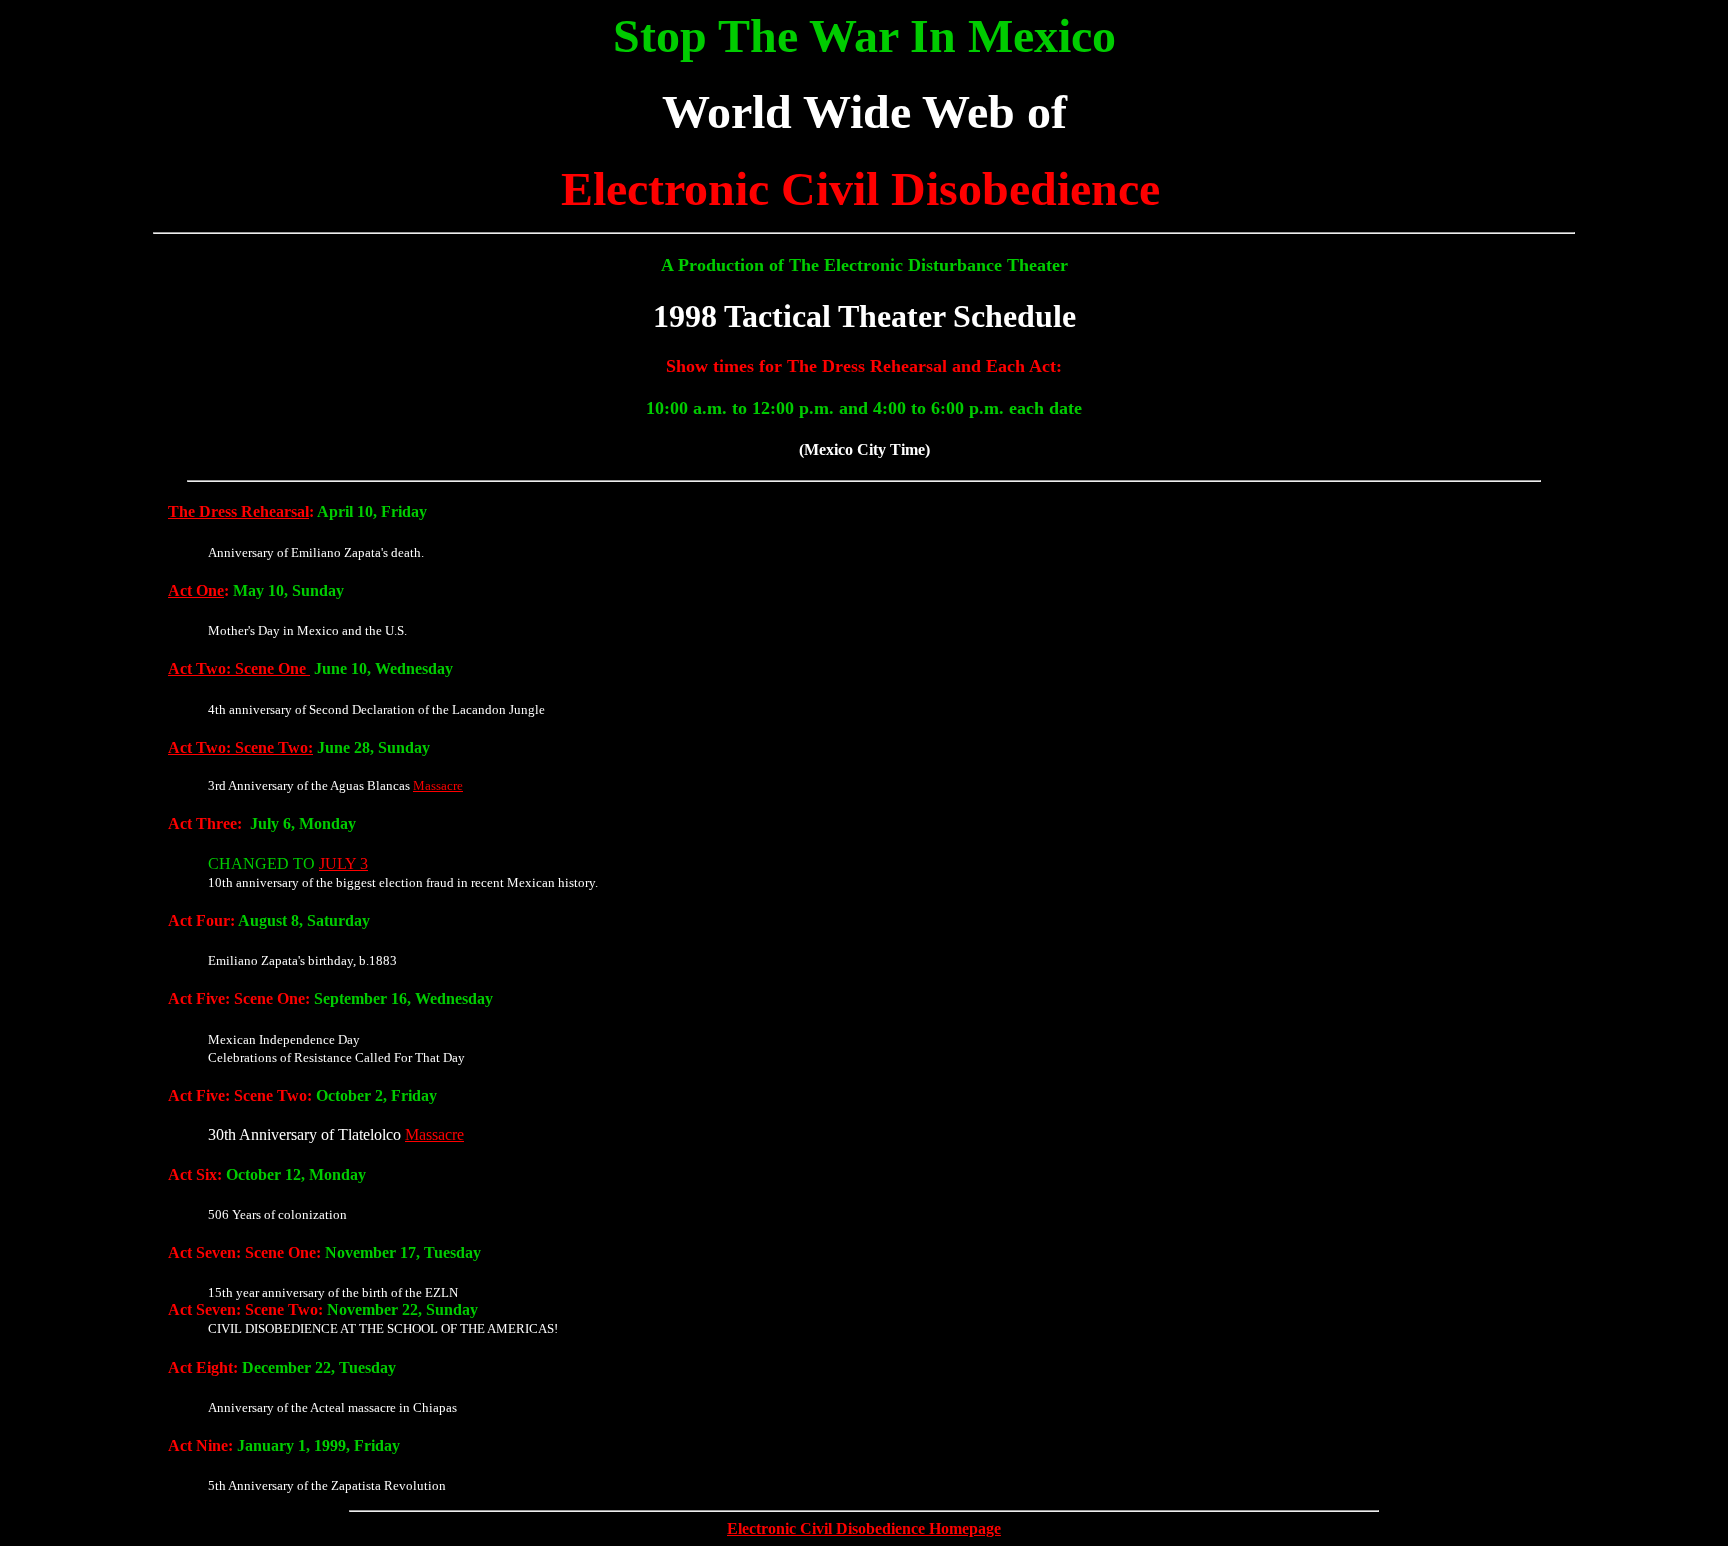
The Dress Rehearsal (238, 511)
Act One (196, 590)
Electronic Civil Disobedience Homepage (864, 1528)
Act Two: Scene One (239, 668)
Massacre (438, 785)
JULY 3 (343, 863)
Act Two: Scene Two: (240, 747)
